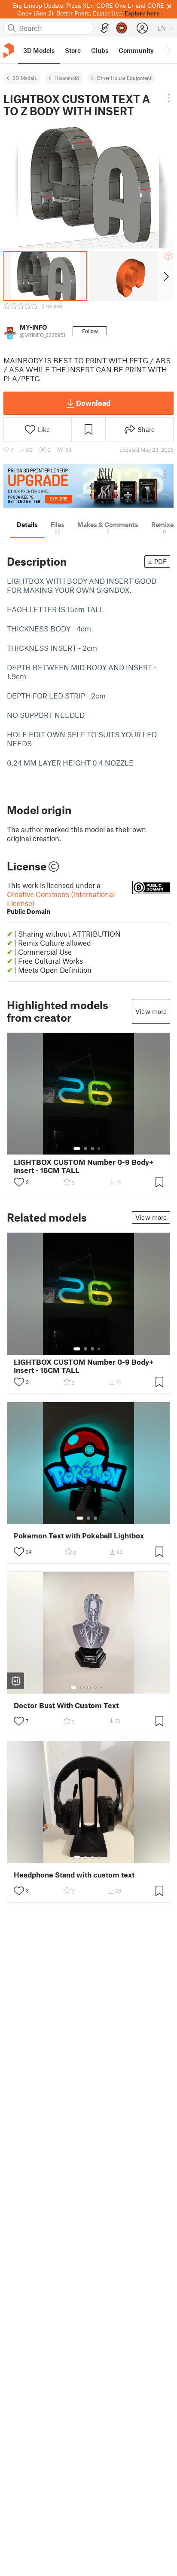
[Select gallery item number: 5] (102, 1688)
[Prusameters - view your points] (122, 28)
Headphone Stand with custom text (74, 1875)
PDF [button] (160, 561)
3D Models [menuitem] (39, 50)
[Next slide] (166, 276)
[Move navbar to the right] (168, 50)
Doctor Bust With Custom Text (66, 1705)
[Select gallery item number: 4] (99, 1149)
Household (67, 78)
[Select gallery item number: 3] (92, 1149)
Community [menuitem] (136, 50)
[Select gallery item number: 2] (85, 1149)
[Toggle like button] (19, 1182)
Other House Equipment (124, 78)
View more (151, 1011)
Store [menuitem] (73, 50)
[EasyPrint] (105, 28)
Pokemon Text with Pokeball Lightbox (79, 1536)
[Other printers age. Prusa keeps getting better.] (88, 486)
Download (93, 403)
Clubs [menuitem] (100, 50)
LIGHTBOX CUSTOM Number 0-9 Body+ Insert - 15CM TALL (84, 1166)
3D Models (25, 78)
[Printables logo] (9, 51)
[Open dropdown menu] (169, 98)
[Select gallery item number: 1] (77, 1149)
